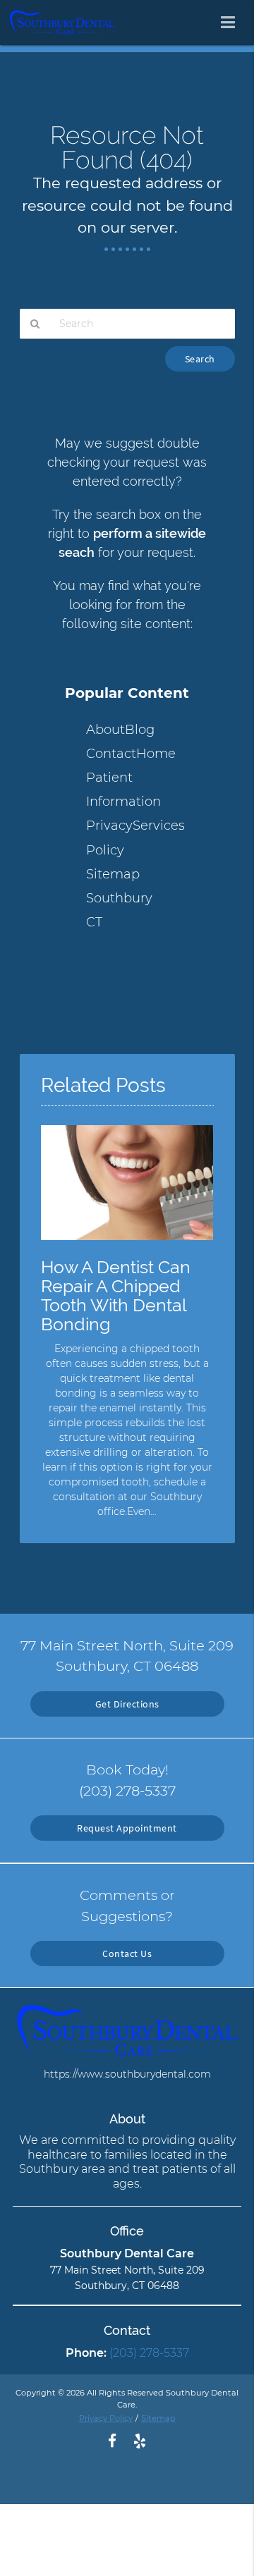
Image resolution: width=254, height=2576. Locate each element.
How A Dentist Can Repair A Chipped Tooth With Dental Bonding (116, 1296)
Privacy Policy (106, 2418)
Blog (140, 730)
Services (159, 826)
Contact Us (127, 1954)
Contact (111, 754)
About (105, 730)
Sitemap (113, 874)
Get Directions (127, 1704)
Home (156, 754)
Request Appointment (127, 1828)
